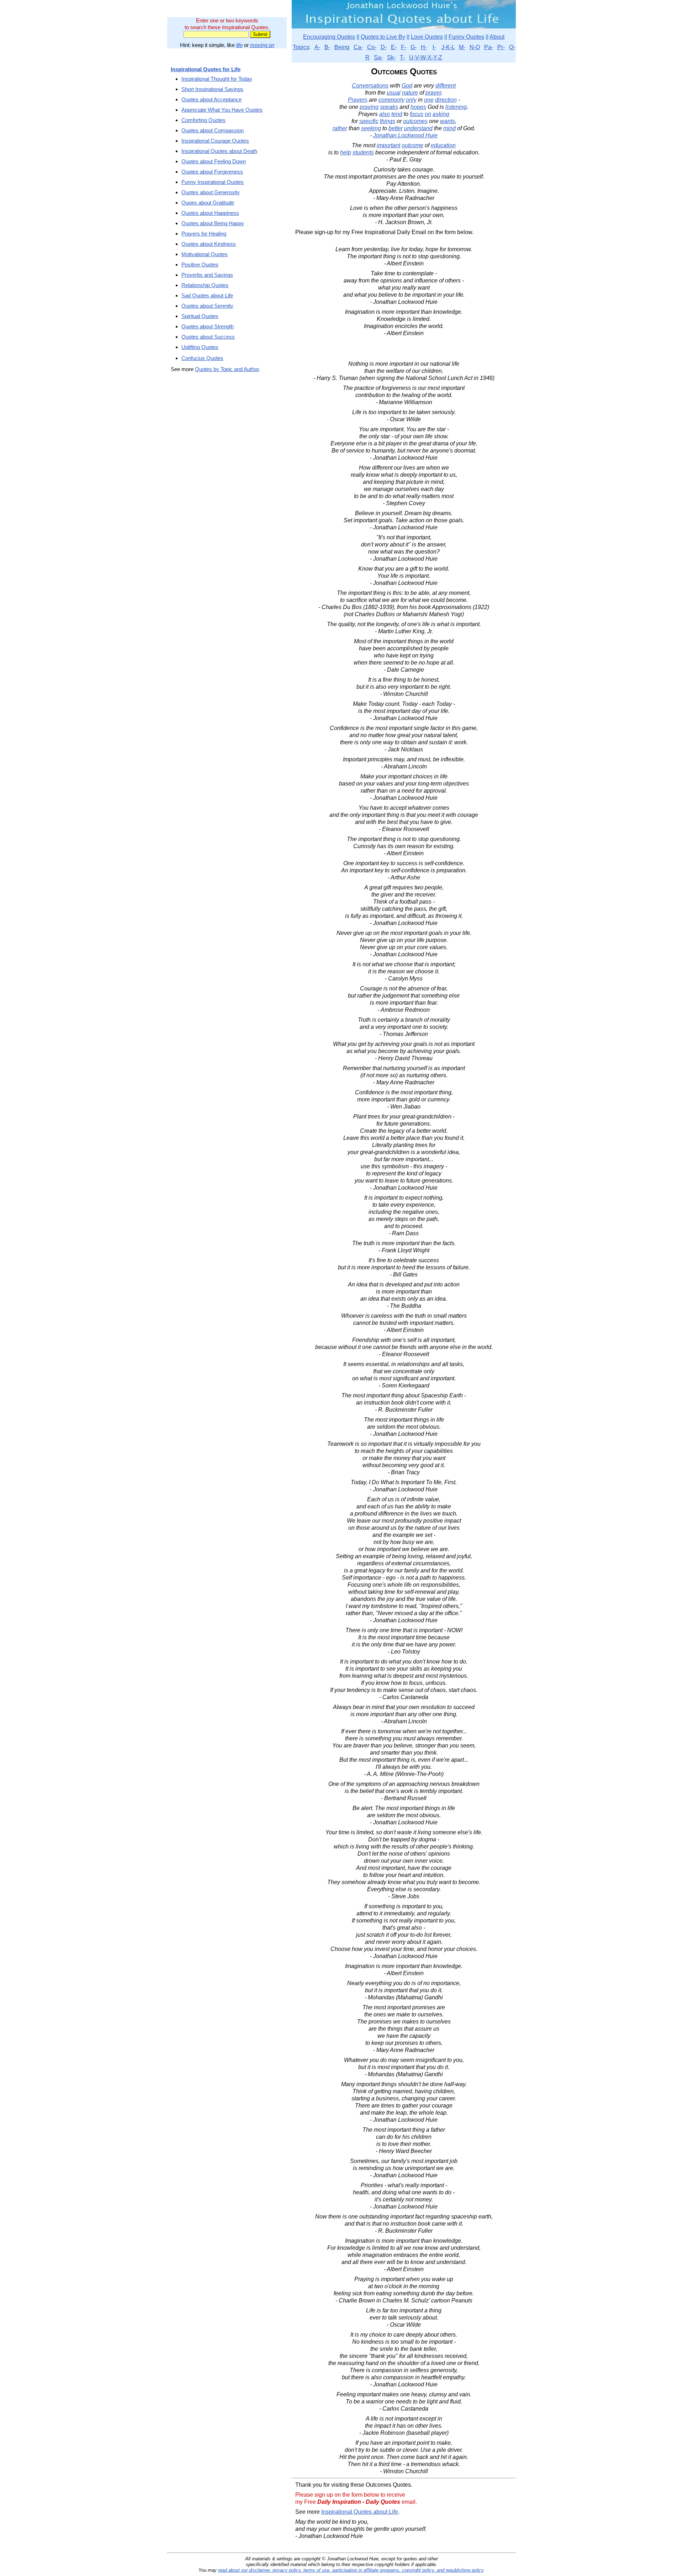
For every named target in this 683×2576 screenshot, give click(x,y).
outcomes (415, 121)
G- (414, 47)
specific (369, 121)
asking (441, 114)
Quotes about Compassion (213, 130)
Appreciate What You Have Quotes (222, 110)
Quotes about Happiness (210, 213)
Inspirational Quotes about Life (360, 2512)
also (385, 114)
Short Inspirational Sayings (212, 89)
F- (404, 47)
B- (327, 47)
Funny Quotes (466, 37)
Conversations (370, 86)
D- (384, 47)
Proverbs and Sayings (207, 275)
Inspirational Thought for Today (217, 79)
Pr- (501, 47)
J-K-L (448, 47)
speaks (389, 107)
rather (340, 128)
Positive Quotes (200, 265)
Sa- (378, 57)
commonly (391, 100)
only (411, 100)
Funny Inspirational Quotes (213, 182)
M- (462, 47)
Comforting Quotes (203, 120)
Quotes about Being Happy (213, 223)
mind (449, 128)
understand (418, 128)
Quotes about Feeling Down (214, 161)
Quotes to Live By (383, 37)
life (239, 45)
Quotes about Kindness (209, 244)
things (388, 121)
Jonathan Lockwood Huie (405, 135)
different (446, 86)
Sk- (391, 57)
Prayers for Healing (204, 234)
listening (456, 107)
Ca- (358, 47)
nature (410, 93)
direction (446, 100)
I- (434, 47)
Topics (301, 47)
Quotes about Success (208, 337)
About (497, 37)
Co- (372, 47)
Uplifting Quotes (200, 347)
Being (342, 47)
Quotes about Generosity (211, 192)
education (443, 145)
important (388, 145)
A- (317, 47)
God (407, 86)
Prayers (358, 100)
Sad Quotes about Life (207, 295)
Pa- (489, 47)
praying (369, 107)
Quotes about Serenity (207, 306)
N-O (475, 47)
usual (394, 93)
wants (448, 121)
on (428, 114)
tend (397, 114)
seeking (371, 128)
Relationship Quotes (205, 285)
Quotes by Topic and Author (227, 369)
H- (424, 47)
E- (394, 47)
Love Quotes (427, 37)
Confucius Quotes (202, 358)
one (429, 100)
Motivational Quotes (205, 254)
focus (417, 114)
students (363, 152)
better (396, 128)
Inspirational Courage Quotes (215, 141)
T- (402, 57)
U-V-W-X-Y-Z (426, 57)
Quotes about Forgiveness (212, 172)
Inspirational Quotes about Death (219, 151)
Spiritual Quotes (200, 316)
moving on (262, 45)
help (346, 152)
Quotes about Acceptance (211, 99)
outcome (412, 145)
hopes (418, 107)
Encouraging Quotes (329, 37)
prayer (433, 93)
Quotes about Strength (208, 326)
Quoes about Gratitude (208, 203)
